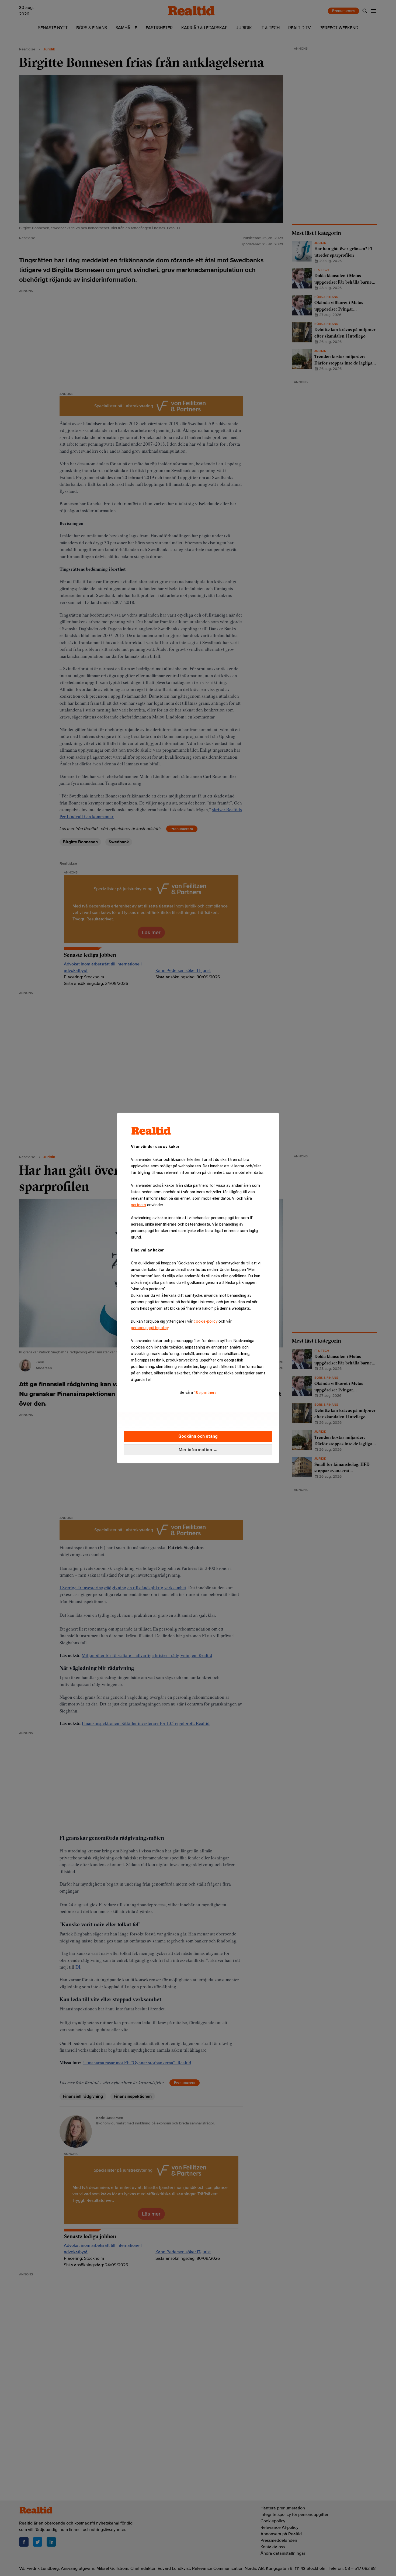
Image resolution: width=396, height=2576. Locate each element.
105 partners (205, 1392)
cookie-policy (206, 1321)
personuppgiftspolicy (150, 1328)
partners (138, 1205)
